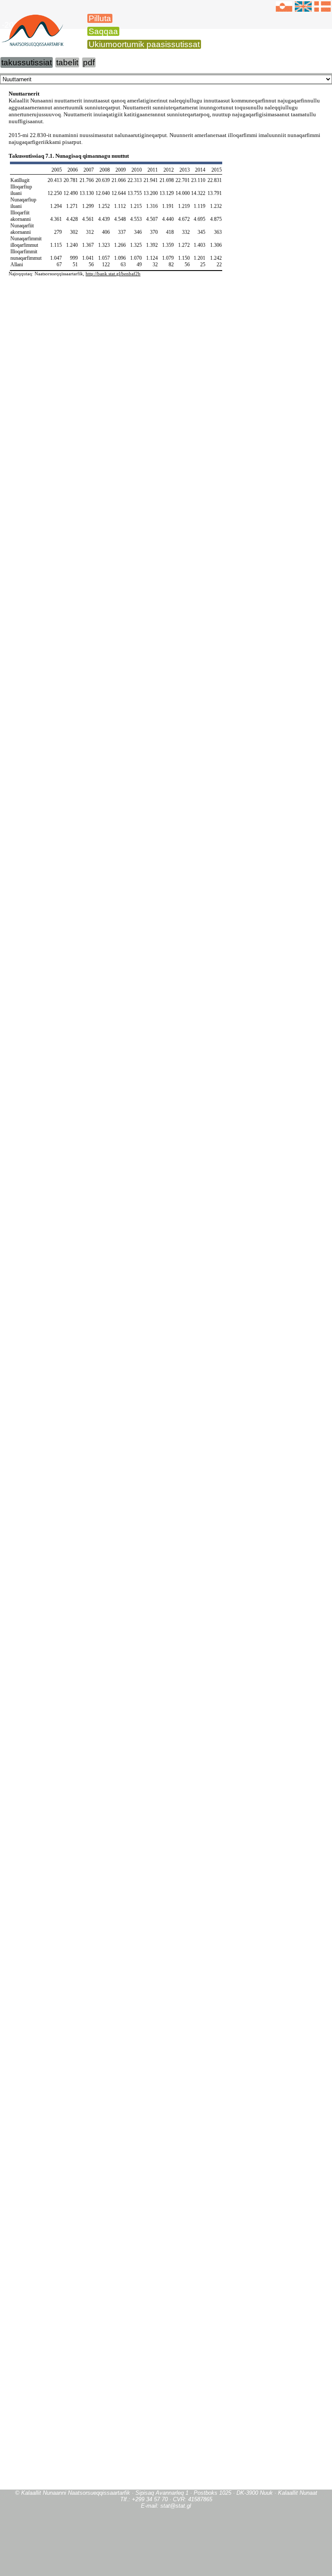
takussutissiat (27, 62)
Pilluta (100, 18)
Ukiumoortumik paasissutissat (144, 44)
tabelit (67, 62)
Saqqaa (103, 31)
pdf (89, 62)
